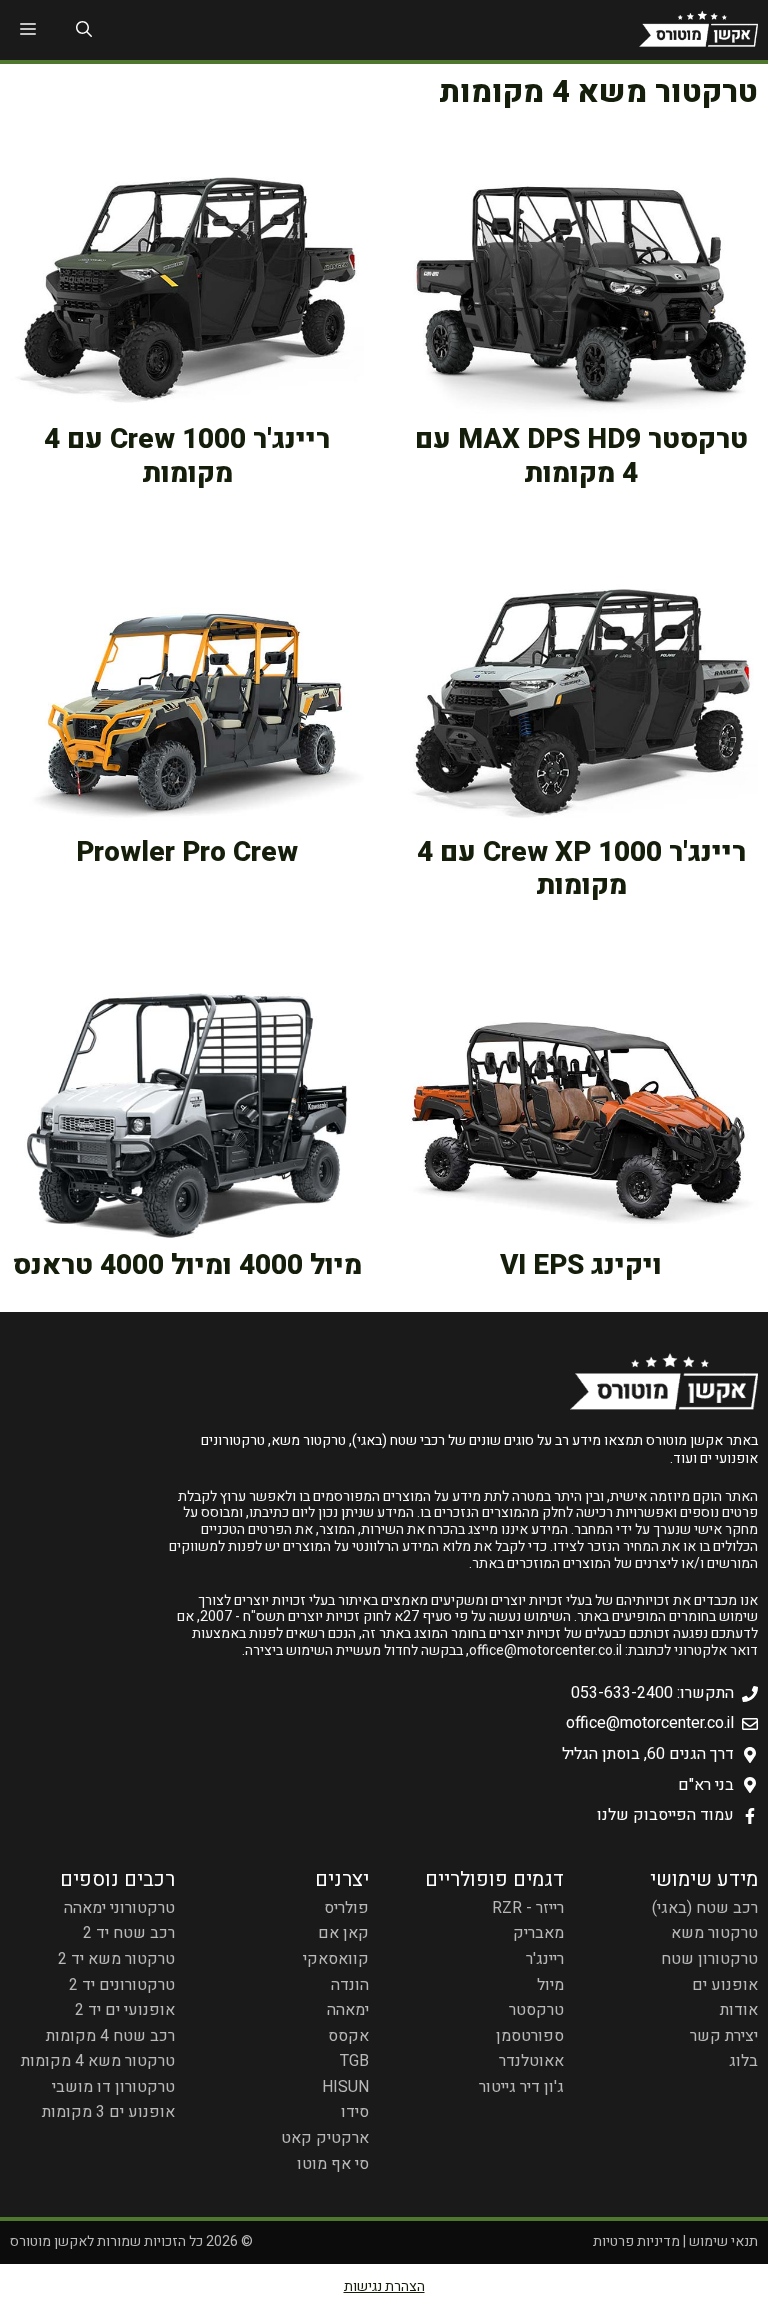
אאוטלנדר (531, 2061)
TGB (354, 2061)
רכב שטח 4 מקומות (110, 2036)
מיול (550, 1985)
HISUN (345, 2087)
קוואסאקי (336, 1959)
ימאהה (348, 2010)
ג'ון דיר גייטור (521, 2087)
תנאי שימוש (723, 2241)
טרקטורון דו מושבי (113, 2087)
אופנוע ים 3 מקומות (108, 2112)
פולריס (346, 1908)
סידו (355, 2112)
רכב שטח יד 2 (129, 1933)
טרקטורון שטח (709, 1959)
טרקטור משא (714, 1933)
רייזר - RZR (528, 1908)
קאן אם (343, 1933)
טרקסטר (536, 2010)
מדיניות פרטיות (636, 2241)
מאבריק (538, 1933)
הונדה (350, 1985)
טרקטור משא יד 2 (116, 1959)
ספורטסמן (530, 2036)
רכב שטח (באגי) (705, 1908)
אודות (739, 2010)
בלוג (743, 2061)
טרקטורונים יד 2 (122, 1985)
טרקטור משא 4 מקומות (98, 2061)
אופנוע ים (725, 1985)
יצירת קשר (724, 2036)
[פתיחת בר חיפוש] (84, 30)
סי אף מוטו (333, 2164)
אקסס (348, 2036)
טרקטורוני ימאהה (119, 1908)
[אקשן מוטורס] (698, 30)
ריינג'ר (545, 1959)
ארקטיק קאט (325, 2138)
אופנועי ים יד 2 (125, 2010)
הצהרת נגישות (384, 2286)
